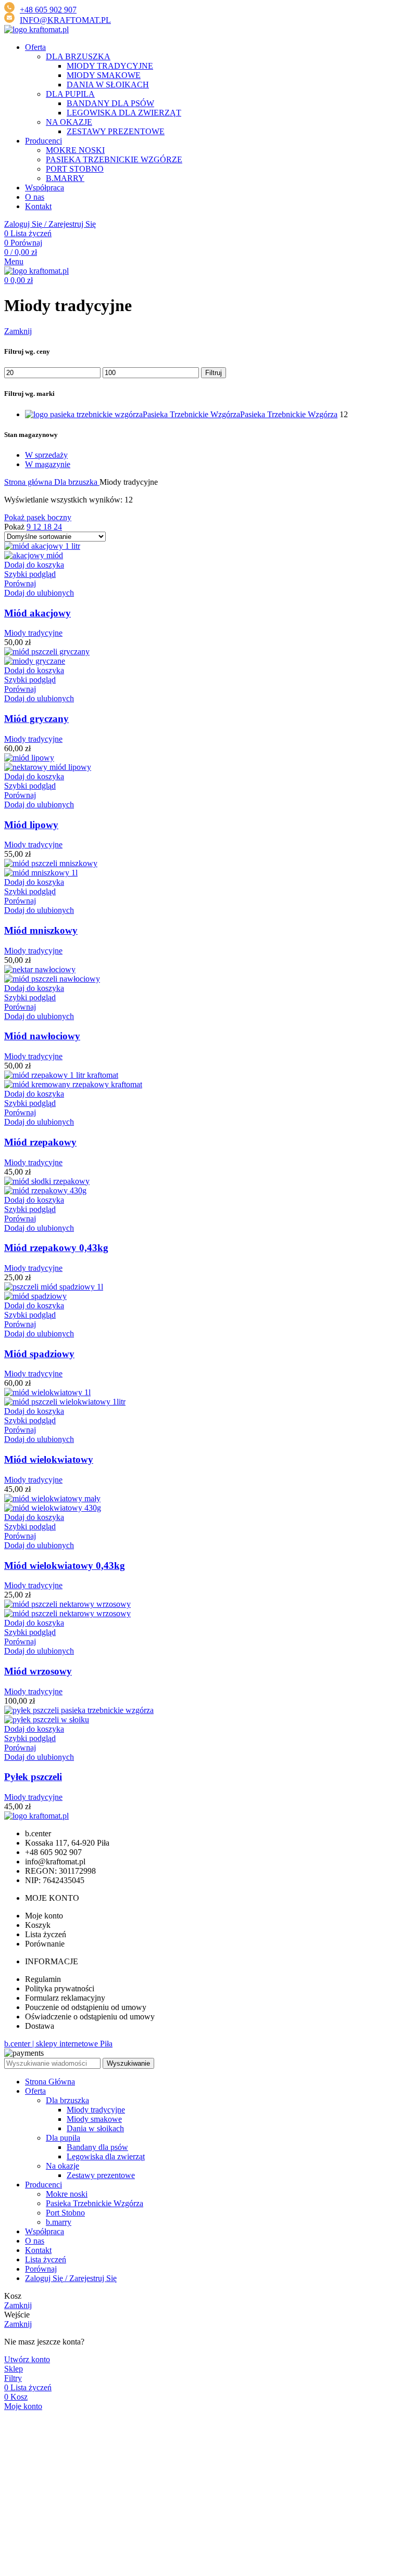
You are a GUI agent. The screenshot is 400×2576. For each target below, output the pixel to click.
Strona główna (29, 482)
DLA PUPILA (70, 94)
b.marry (59, 2222)
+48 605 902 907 (48, 10)
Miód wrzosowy (38, 1671)
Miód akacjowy (37, 613)
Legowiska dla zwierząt (106, 2156)
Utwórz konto (27, 2359)
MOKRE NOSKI (75, 150)
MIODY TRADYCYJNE (110, 66)
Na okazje (63, 2166)
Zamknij (18, 331)
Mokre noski (67, 2194)
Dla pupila (63, 2138)
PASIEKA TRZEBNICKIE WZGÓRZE (114, 159)
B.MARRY (65, 178)
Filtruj (214, 373)
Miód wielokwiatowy (49, 1459)
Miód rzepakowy (40, 1142)
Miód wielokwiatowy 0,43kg (65, 1566)
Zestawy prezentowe (101, 2175)
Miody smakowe (94, 2119)
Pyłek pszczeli (33, 1777)
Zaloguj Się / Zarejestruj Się (71, 2278)
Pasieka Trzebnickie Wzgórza (95, 2203)
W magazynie (48, 464)
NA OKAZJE (69, 122)
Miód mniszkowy (41, 930)
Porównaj (41, 2269)
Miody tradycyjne (33, 633)
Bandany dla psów (97, 2147)
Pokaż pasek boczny (38, 517)
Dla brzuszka (77, 482)
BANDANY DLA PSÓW (110, 103)
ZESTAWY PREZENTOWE (116, 131)
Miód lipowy (31, 825)
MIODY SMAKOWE (104, 75)
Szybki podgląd (30, 574)
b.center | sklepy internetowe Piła (58, 2044)
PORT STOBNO (75, 169)
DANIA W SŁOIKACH (108, 85)
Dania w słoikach (95, 2128)
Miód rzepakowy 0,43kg (56, 1248)
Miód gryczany (36, 719)
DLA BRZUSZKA (78, 56)
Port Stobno (65, 2213)
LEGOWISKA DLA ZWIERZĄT (124, 113)
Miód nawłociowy (42, 1036)
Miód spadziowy (39, 1354)
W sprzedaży (46, 455)
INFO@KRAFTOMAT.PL (65, 20)
